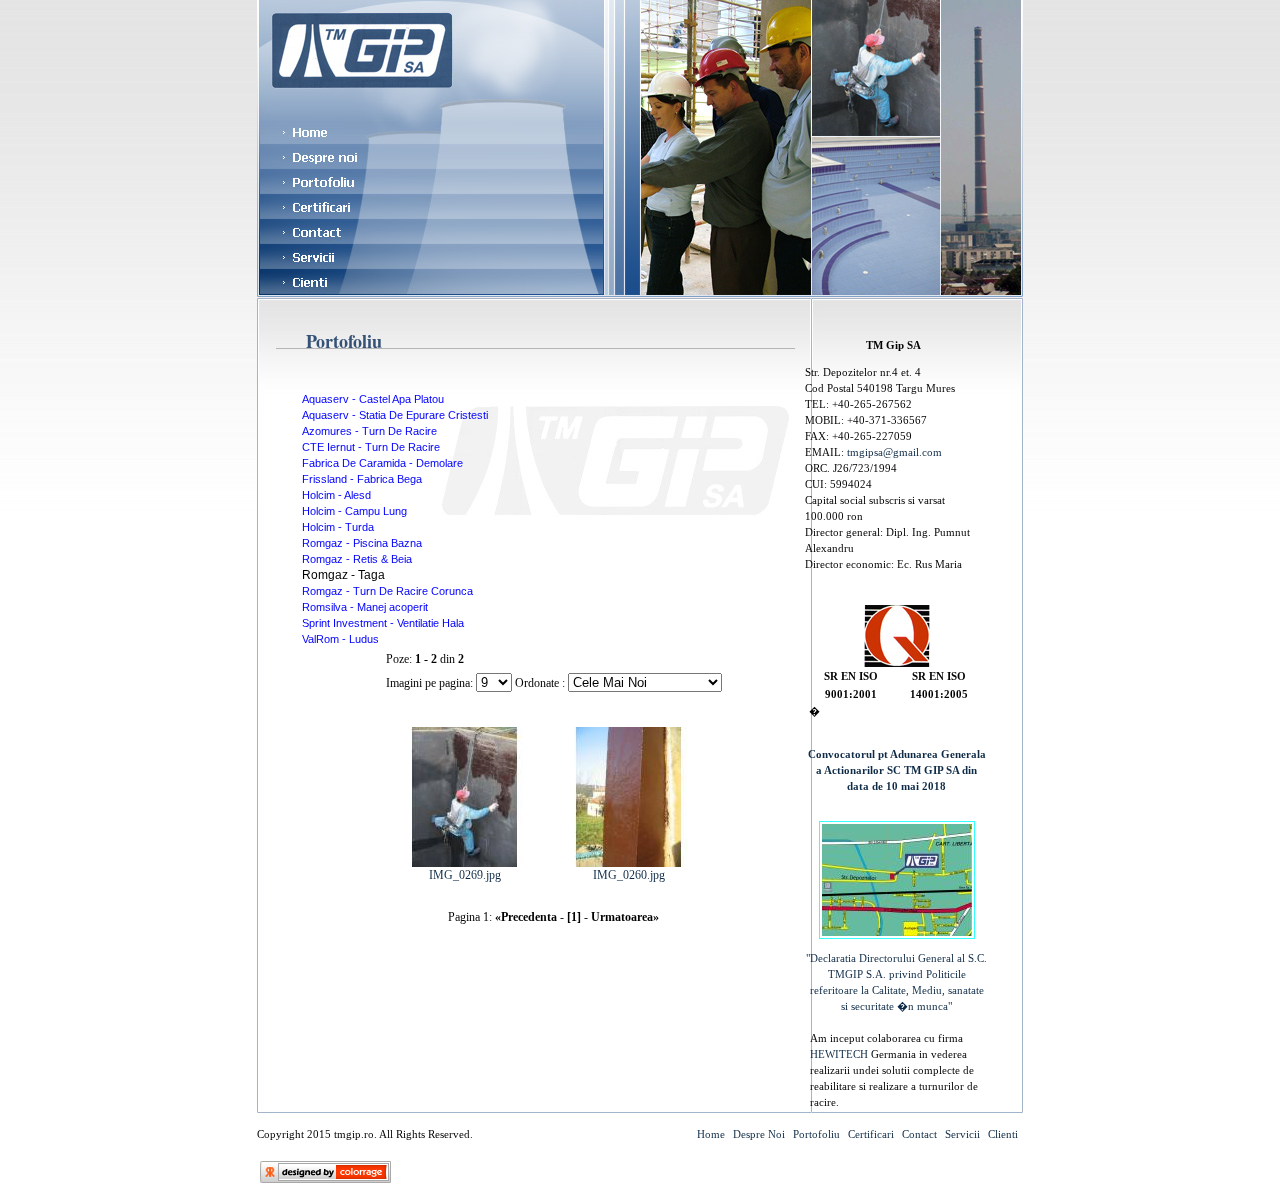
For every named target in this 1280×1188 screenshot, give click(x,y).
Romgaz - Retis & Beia (357, 559)
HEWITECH (840, 1054)
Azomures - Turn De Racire (369, 431)
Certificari (871, 1134)
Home (711, 1134)
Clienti (1003, 1134)
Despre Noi (759, 1134)
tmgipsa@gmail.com (894, 452)
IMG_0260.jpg (629, 875)
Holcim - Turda (338, 527)
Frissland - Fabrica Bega (362, 479)
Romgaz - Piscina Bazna (362, 543)
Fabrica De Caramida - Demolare (382, 463)
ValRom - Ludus (340, 639)
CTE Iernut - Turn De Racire (371, 447)
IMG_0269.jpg (465, 875)
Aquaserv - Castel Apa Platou (373, 399)
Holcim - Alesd (336, 495)
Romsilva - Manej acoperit (365, 607)
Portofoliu (816, 1134)
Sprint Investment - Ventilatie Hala (383, 623)
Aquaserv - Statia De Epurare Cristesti (395, 415)
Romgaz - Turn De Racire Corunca (387, 591)
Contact (919, 1134)
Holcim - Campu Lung (354, 511)
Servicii (962, 1134)
